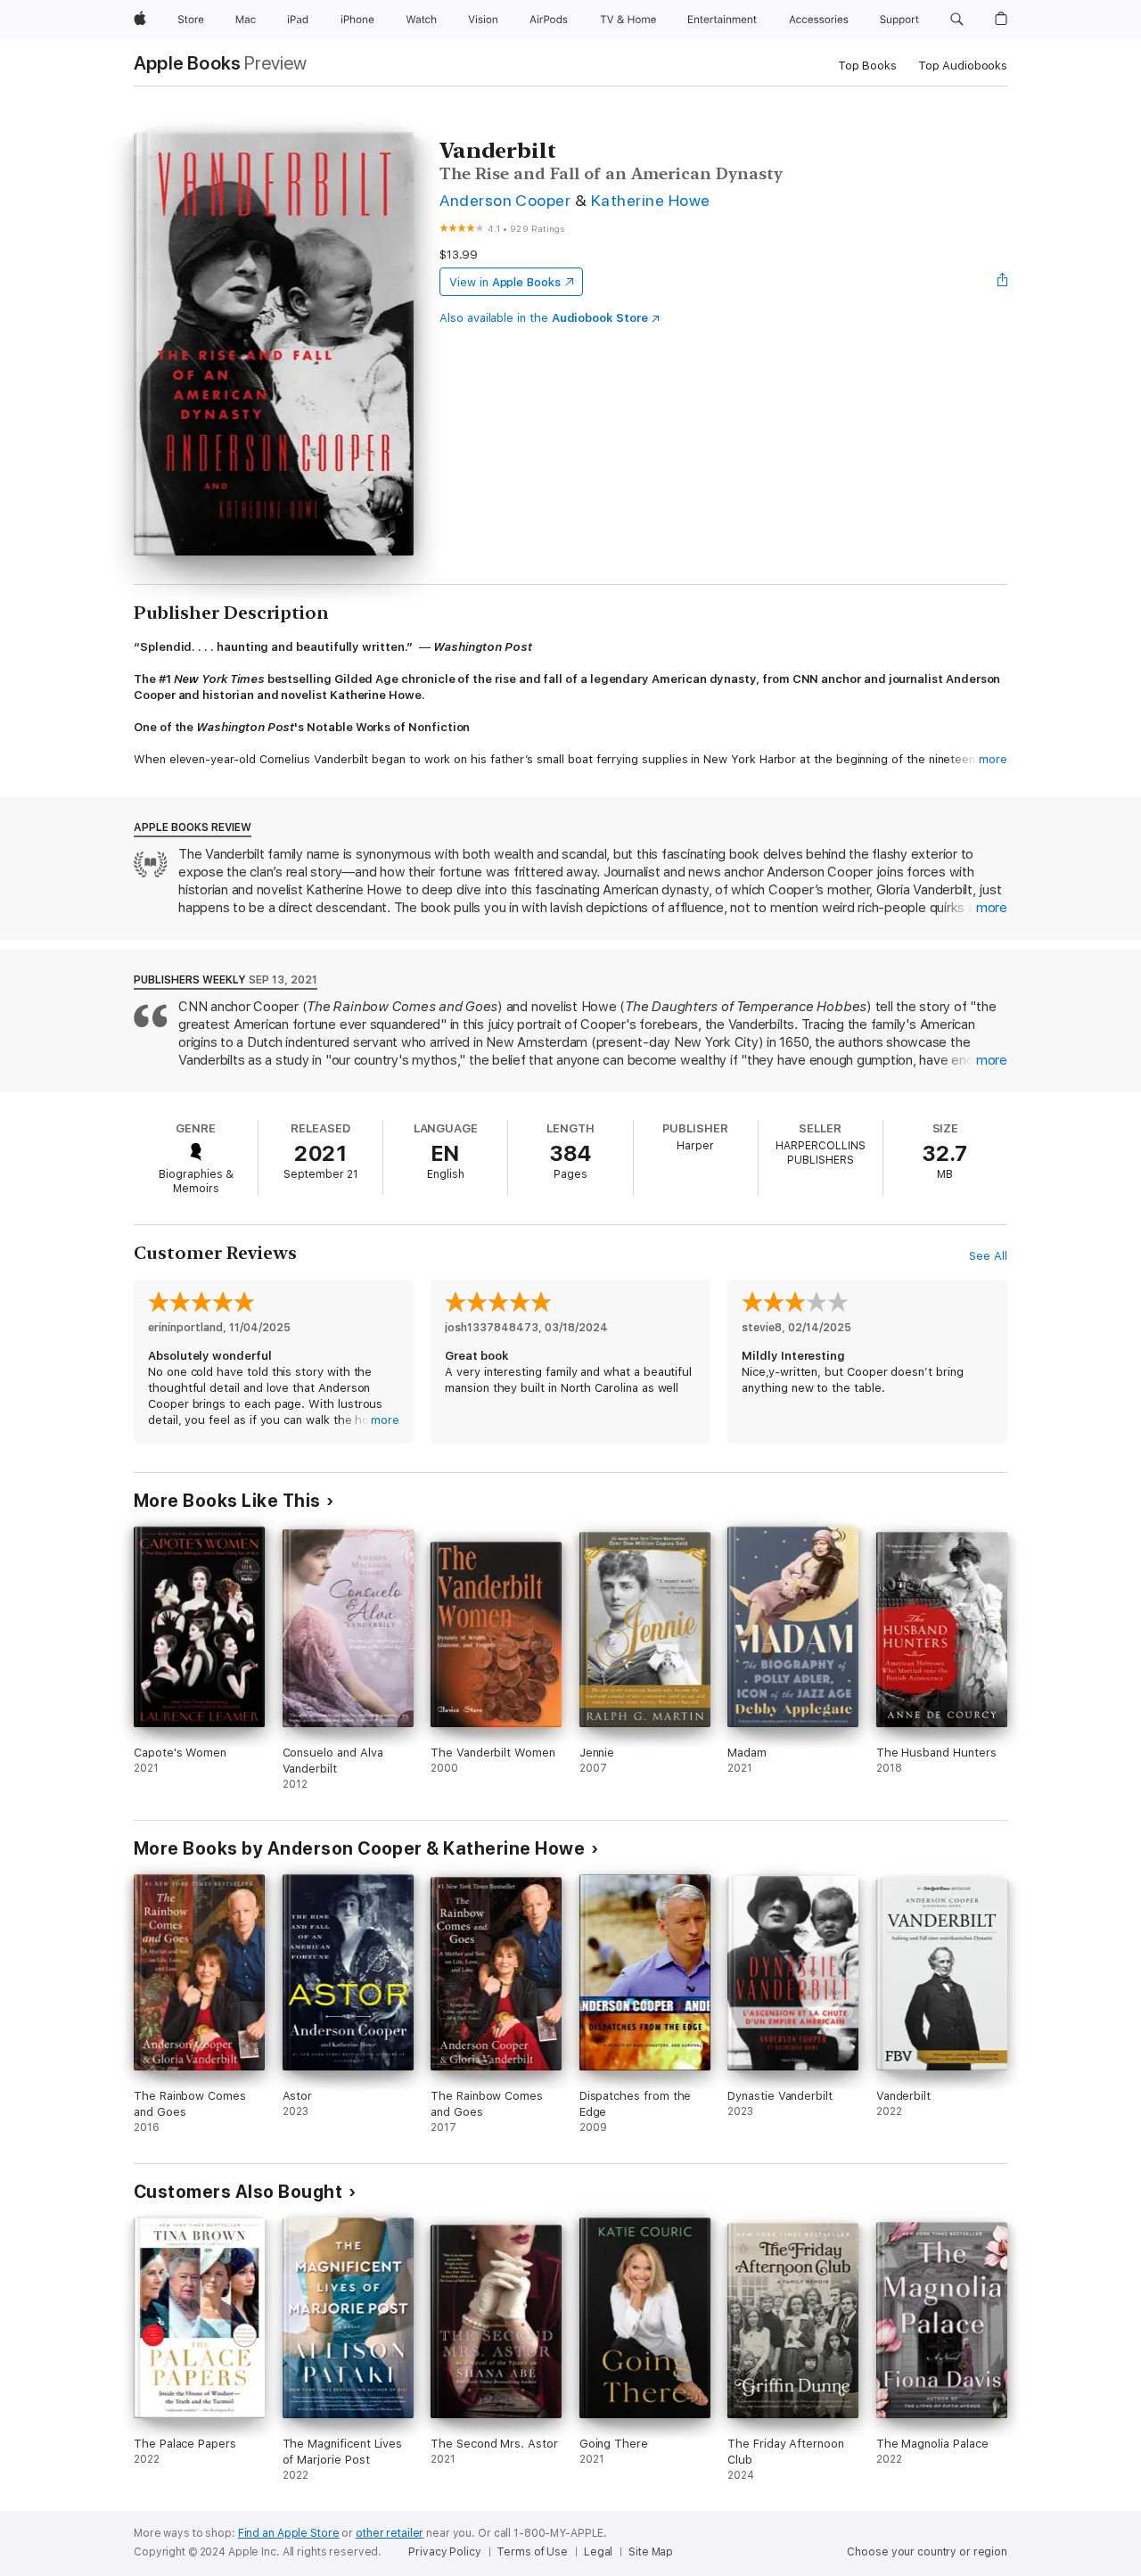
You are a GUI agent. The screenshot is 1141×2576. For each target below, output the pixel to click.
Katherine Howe (651, 200)
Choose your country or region (927, 2552)
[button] (957, 20)
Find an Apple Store (289, 2533)
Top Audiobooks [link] (963, 66)
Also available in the (544, 318)
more (993, 759)
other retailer (390, 2533)
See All (988, 1256)
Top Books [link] (867, 66)
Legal (598, 2552)
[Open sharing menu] (1003, 282)
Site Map (651, 2552)
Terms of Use (532, 2552)
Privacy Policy (444, 2552)
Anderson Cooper (505, 200)
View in (505, 282)
